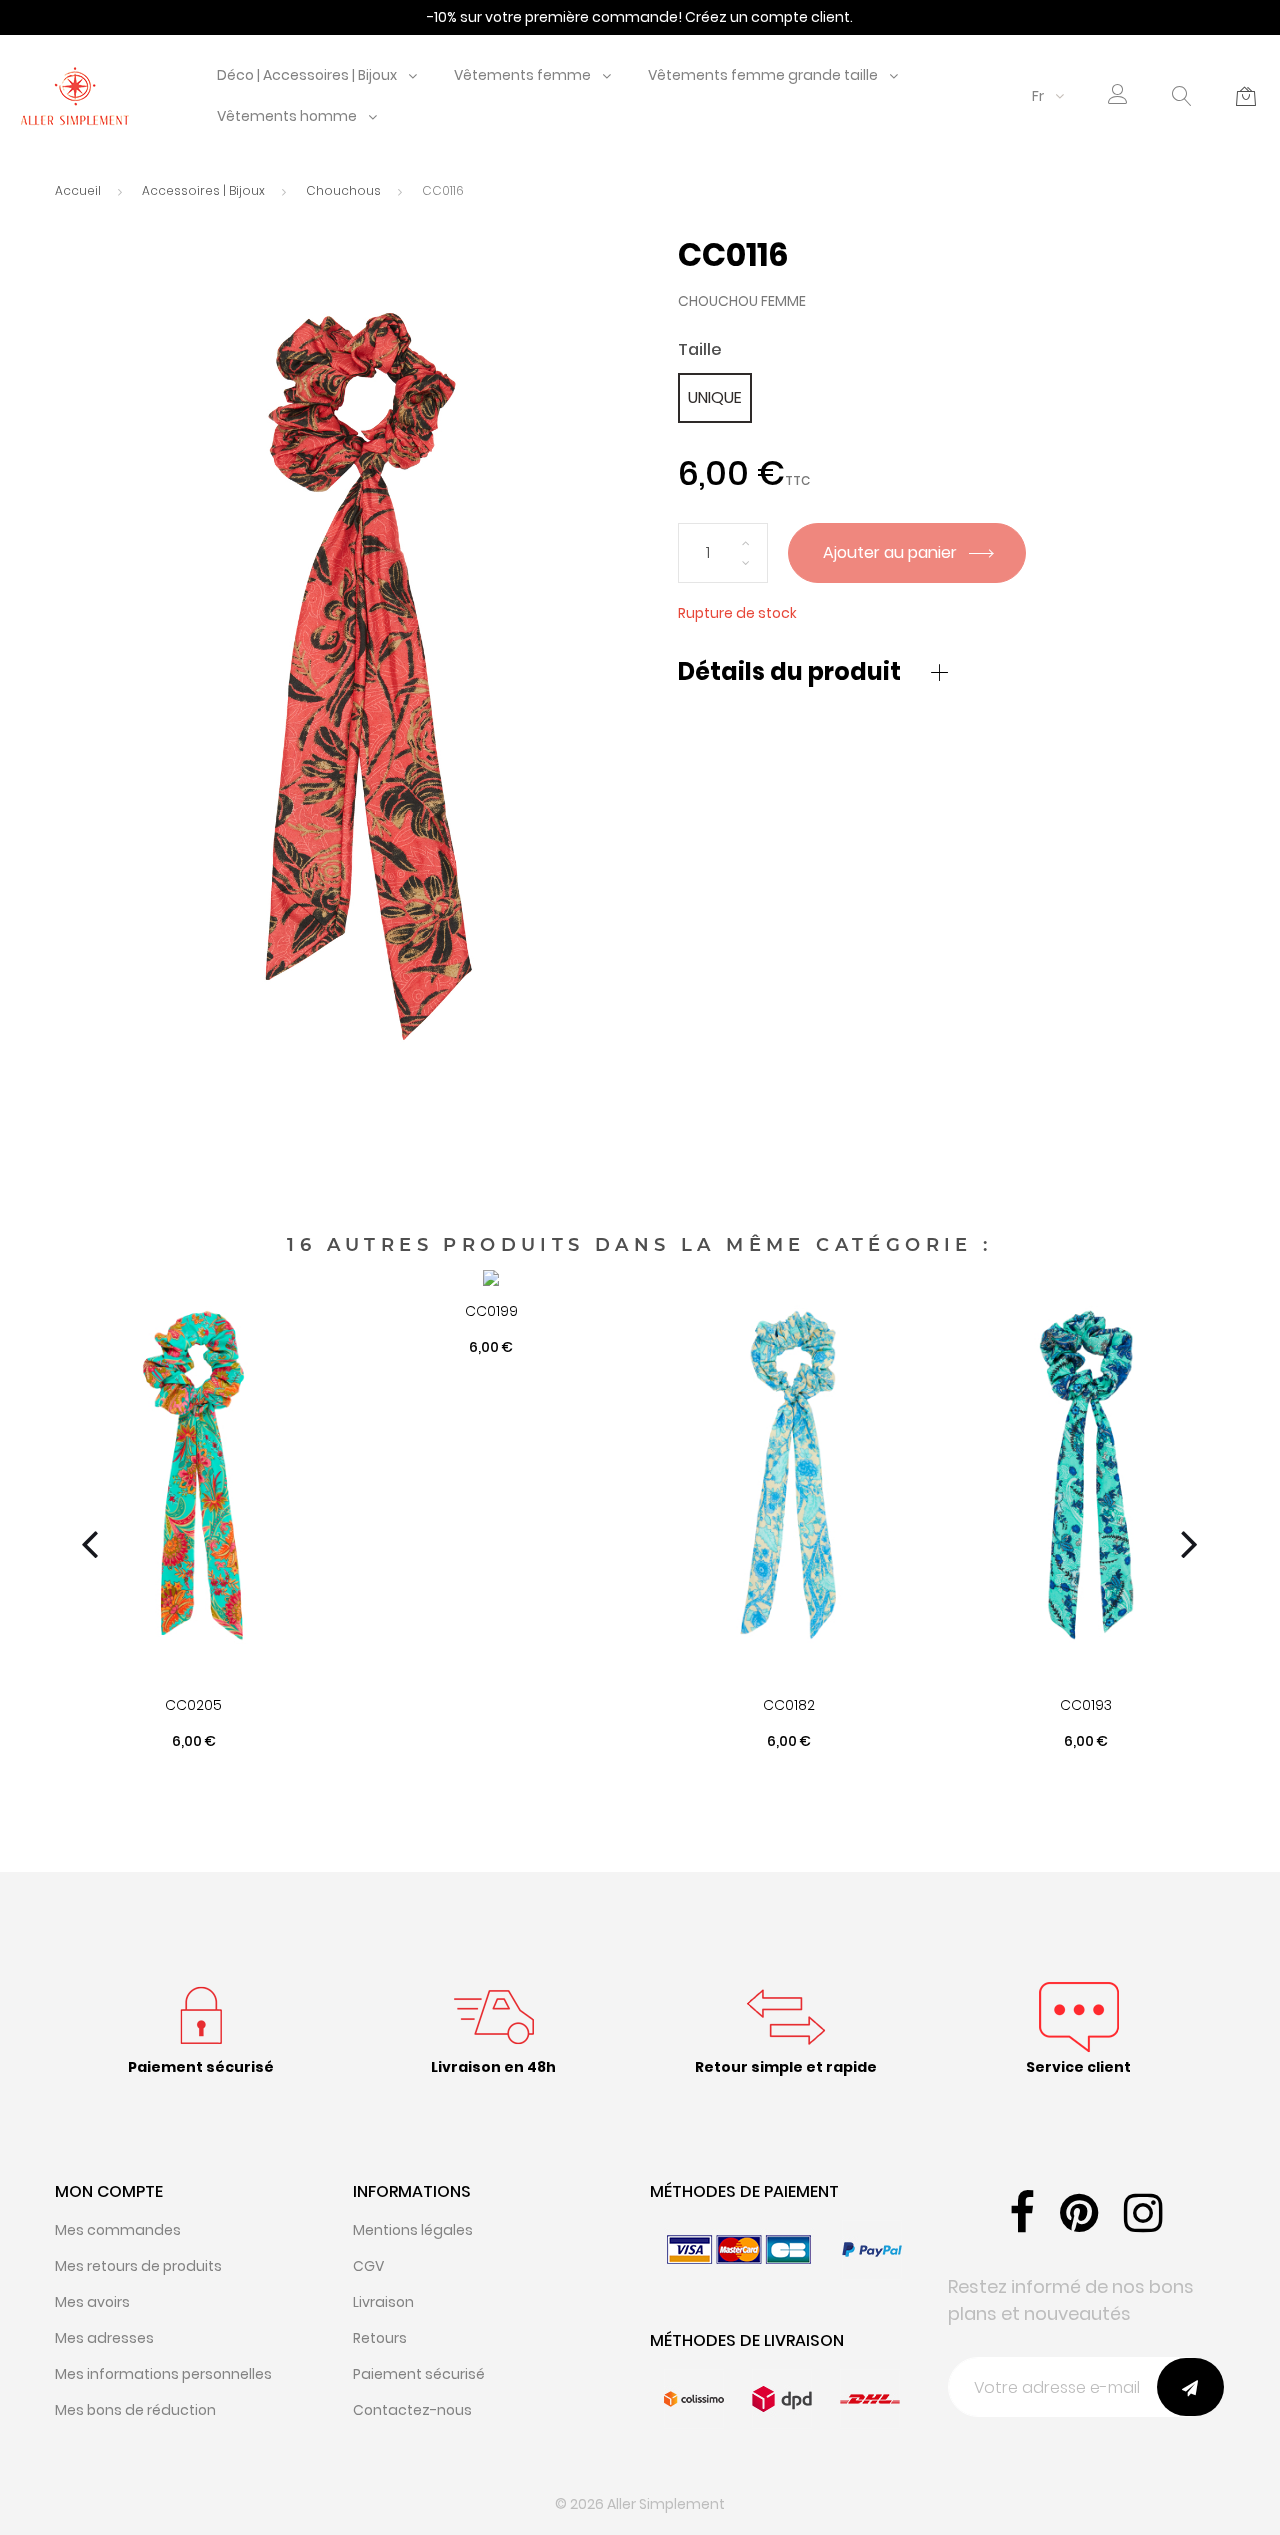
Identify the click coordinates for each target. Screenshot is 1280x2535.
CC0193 (1086, 1705)
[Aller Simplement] (75, 95)
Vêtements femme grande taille (763, 75)
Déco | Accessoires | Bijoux (307, 75)
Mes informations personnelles (163, 2374)
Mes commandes (118, 2230)
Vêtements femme (522, 75)
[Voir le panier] (1246, 96)
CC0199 (491, 1311)
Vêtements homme (287, 116)
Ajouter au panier (892, 552)
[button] (1118, 96)
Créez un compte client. (769, 17)
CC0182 (789, 1705)
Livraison (383, 2302)
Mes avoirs (92, 2302)
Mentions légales (413, 2230)
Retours (380, 2338)
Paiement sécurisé (419, 2374)
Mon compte (109, 2191)
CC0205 (193, 1705)
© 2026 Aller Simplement (640, 2504)
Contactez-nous (412, 2410)
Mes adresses (104, 2338)
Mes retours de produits (138, 2266)
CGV (368, 2266)
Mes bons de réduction (135, 2410)
